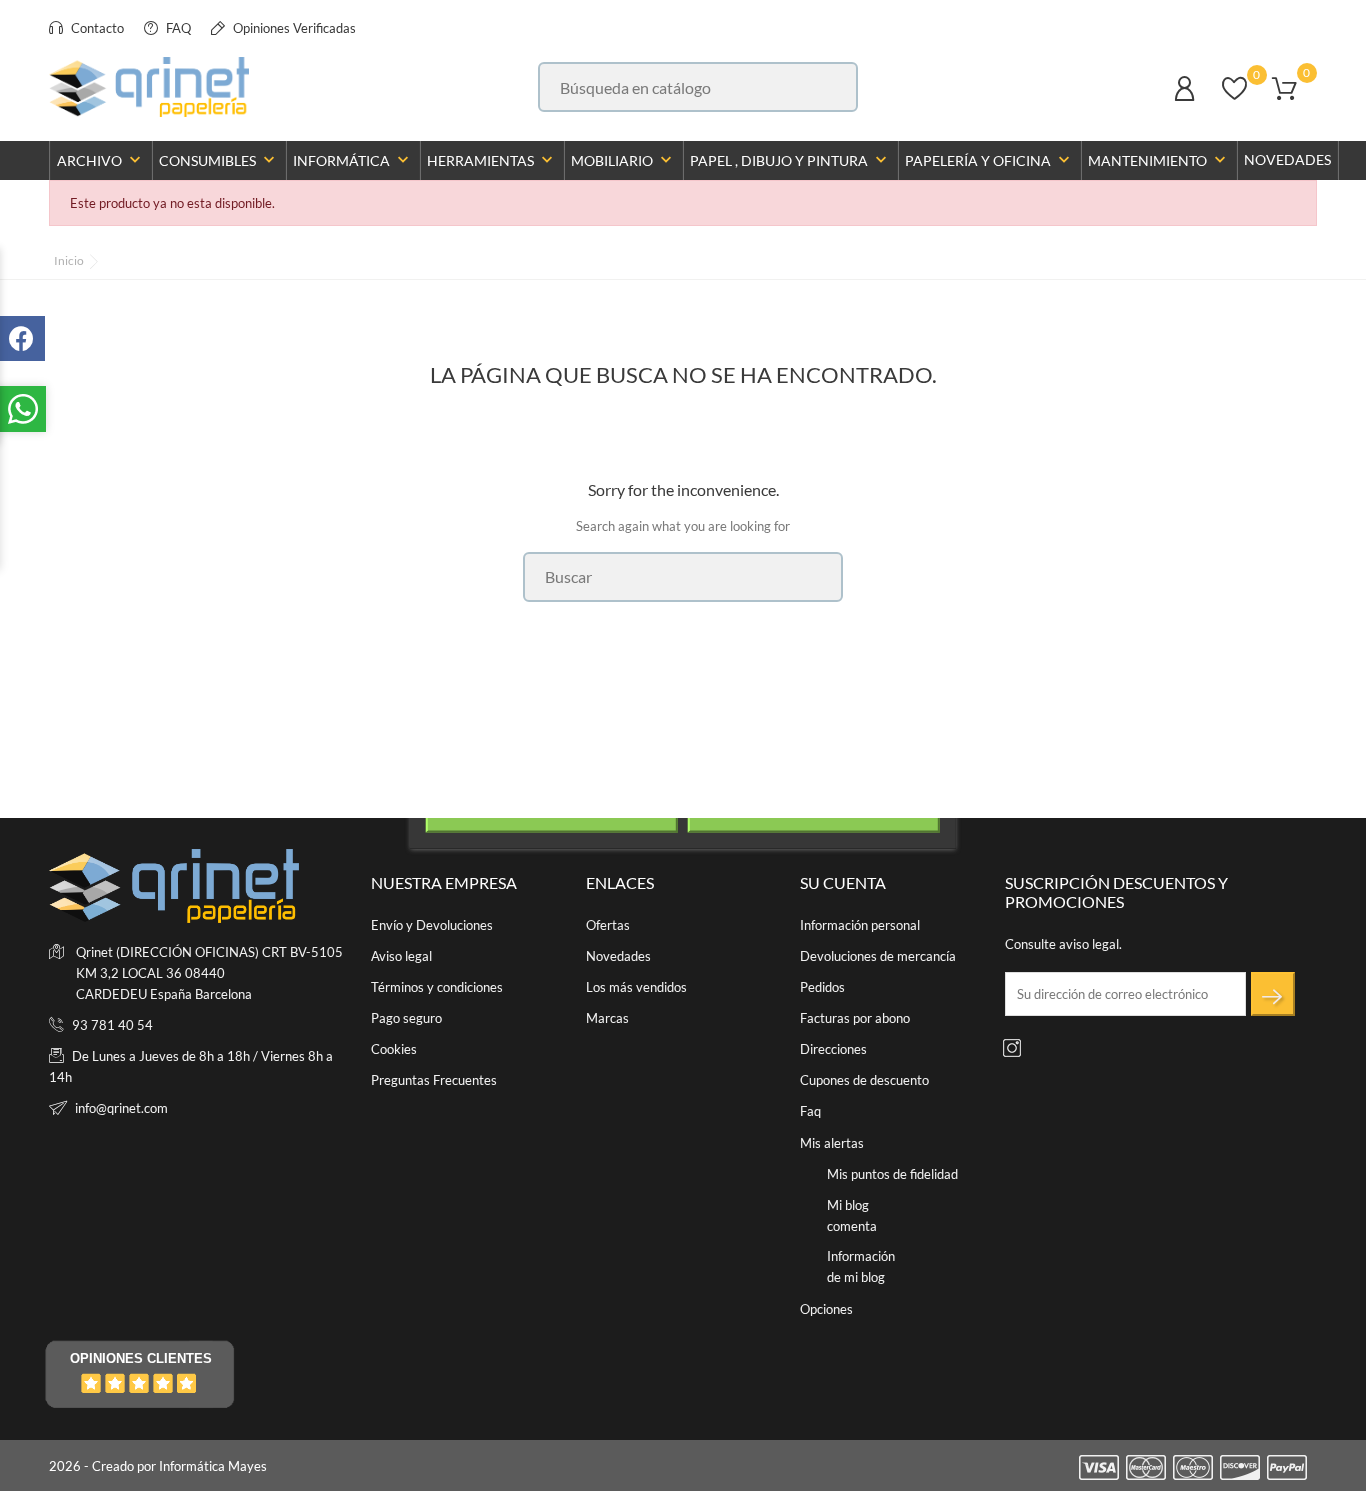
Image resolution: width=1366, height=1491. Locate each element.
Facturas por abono (855, 1018)
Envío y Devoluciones (432, 925)
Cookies (394, 1049)
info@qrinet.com (121, 1108)
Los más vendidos (636, 987)
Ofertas (608, 925)
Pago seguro (406, 1018)
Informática (353, 160)
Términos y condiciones (437, 987)
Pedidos (822, 987)
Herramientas (492, 160)
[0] (1234, 98)
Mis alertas (832, 1143)
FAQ (177, 28)
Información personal (860, 925)
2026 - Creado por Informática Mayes (158, 1466)
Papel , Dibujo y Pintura (790, 160)
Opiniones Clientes (141, 1358)
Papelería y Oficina (989, 160)
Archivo (101, 160)
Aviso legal (401, 956)
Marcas (607, 1018)
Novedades (1287, 159)
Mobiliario (623, 160)
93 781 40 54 (112, 1025)
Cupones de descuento (864, 1080)
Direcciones (833, 1049)
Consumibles (219, 160)
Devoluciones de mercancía (878, 956)
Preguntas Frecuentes (434, 1080)
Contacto (96, 28)
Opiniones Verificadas (293, 28)
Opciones (826, 1309)
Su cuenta (843, 882)
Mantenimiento (1159, 160)
